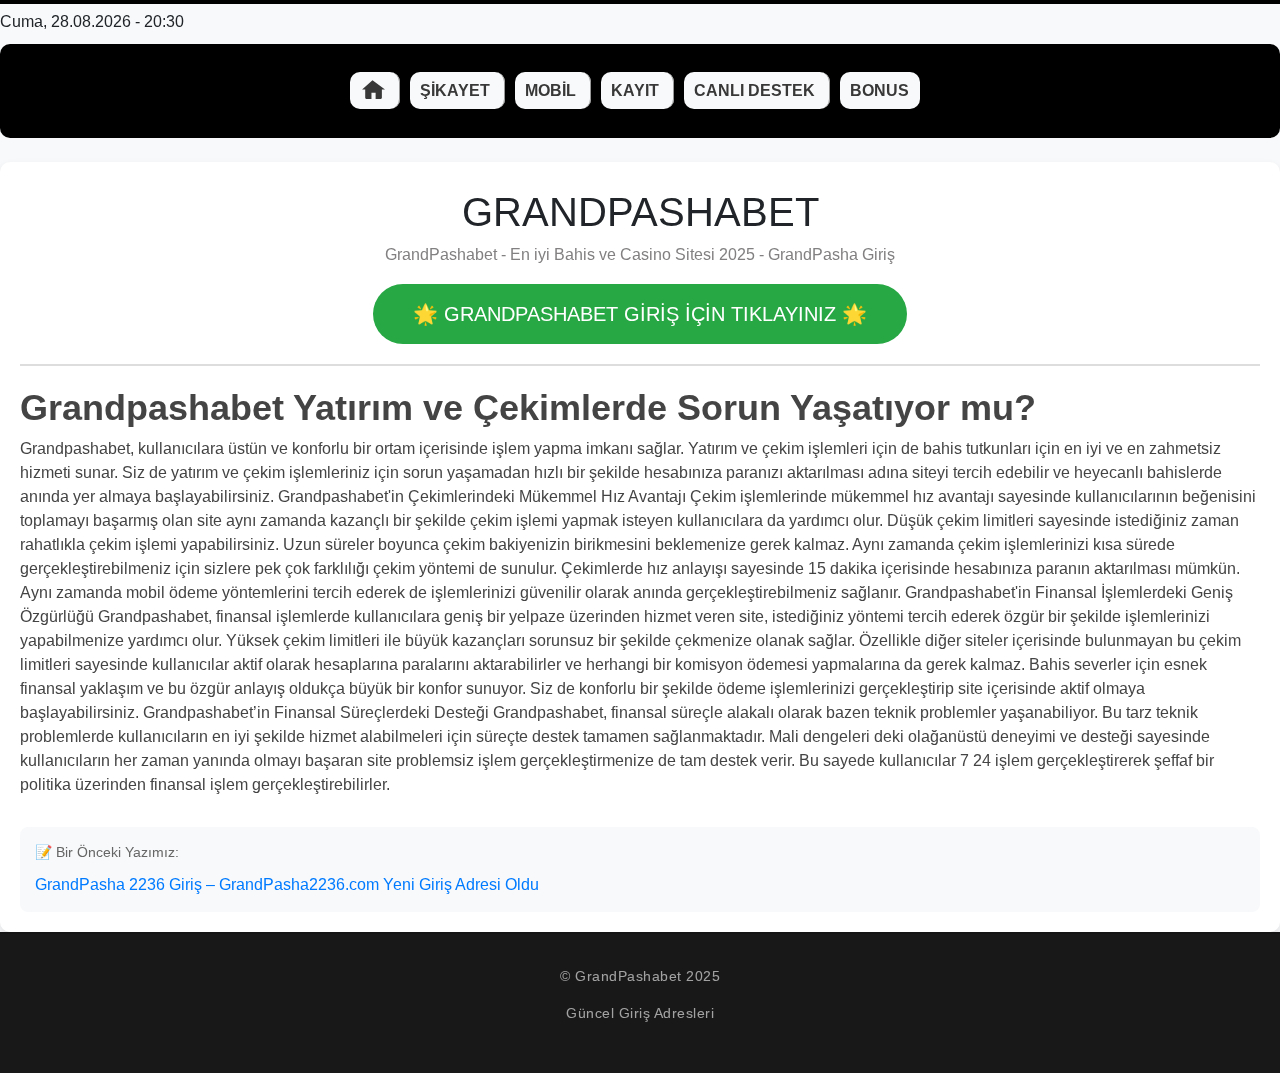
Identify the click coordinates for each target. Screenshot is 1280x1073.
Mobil (552, 90)
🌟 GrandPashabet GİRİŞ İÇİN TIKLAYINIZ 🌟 (640, 314)
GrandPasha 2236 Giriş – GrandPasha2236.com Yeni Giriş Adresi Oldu (287, 884)
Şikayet (457, 90)
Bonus (879, 90)
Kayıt (637, 90)
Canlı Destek (756, 90)
